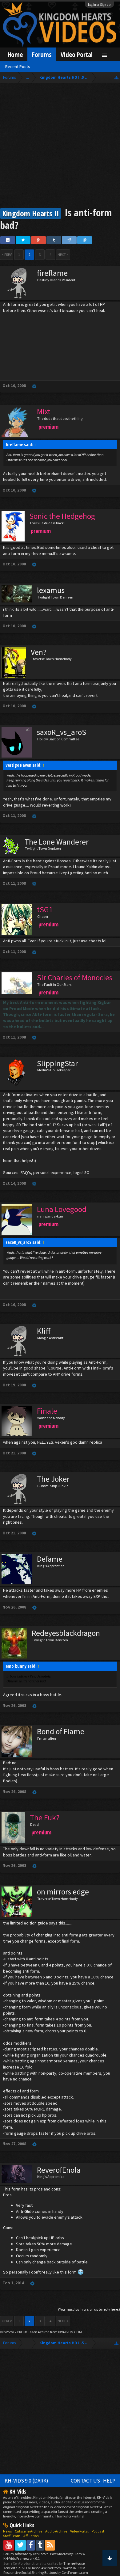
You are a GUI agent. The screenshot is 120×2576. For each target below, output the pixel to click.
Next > (63, 255)
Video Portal (77, 54)
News (7, 2531)
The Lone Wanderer (57, 842)
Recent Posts (18, 66)
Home (15, 54)
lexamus (51, 590)
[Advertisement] (60, 146)
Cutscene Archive (28, 2531)
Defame (50, 1559)
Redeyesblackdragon (66, 1633)
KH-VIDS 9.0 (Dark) (26, 2481)
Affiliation (31, 2536)
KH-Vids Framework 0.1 (22, 2558)
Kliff (44, 1331)
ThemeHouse (74, 2563)
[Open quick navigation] (116, 77)
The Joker (53, 1479)
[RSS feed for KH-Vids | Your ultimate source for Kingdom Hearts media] (50, 2545)
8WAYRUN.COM (70, 2332)
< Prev (7, 255)
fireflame (52, 273)
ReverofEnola (59, 2170)
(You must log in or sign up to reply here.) (89, 2309)
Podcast (98, 2531)
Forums (42, 54)
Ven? (39, 652)
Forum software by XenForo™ (26, 2554)
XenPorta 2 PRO (12, 2332)
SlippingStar (57, 1063)
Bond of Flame (61, 1731)
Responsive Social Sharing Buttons (30, 2572)
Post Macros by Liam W (68, 2554)
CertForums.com (75, 2572)
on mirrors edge (63, 1892)
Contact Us (85, 2481)
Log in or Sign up (99, 5)
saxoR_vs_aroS (62, 732)
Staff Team (12, 2536)
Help (109, 2481)
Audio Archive (56, 2531)
